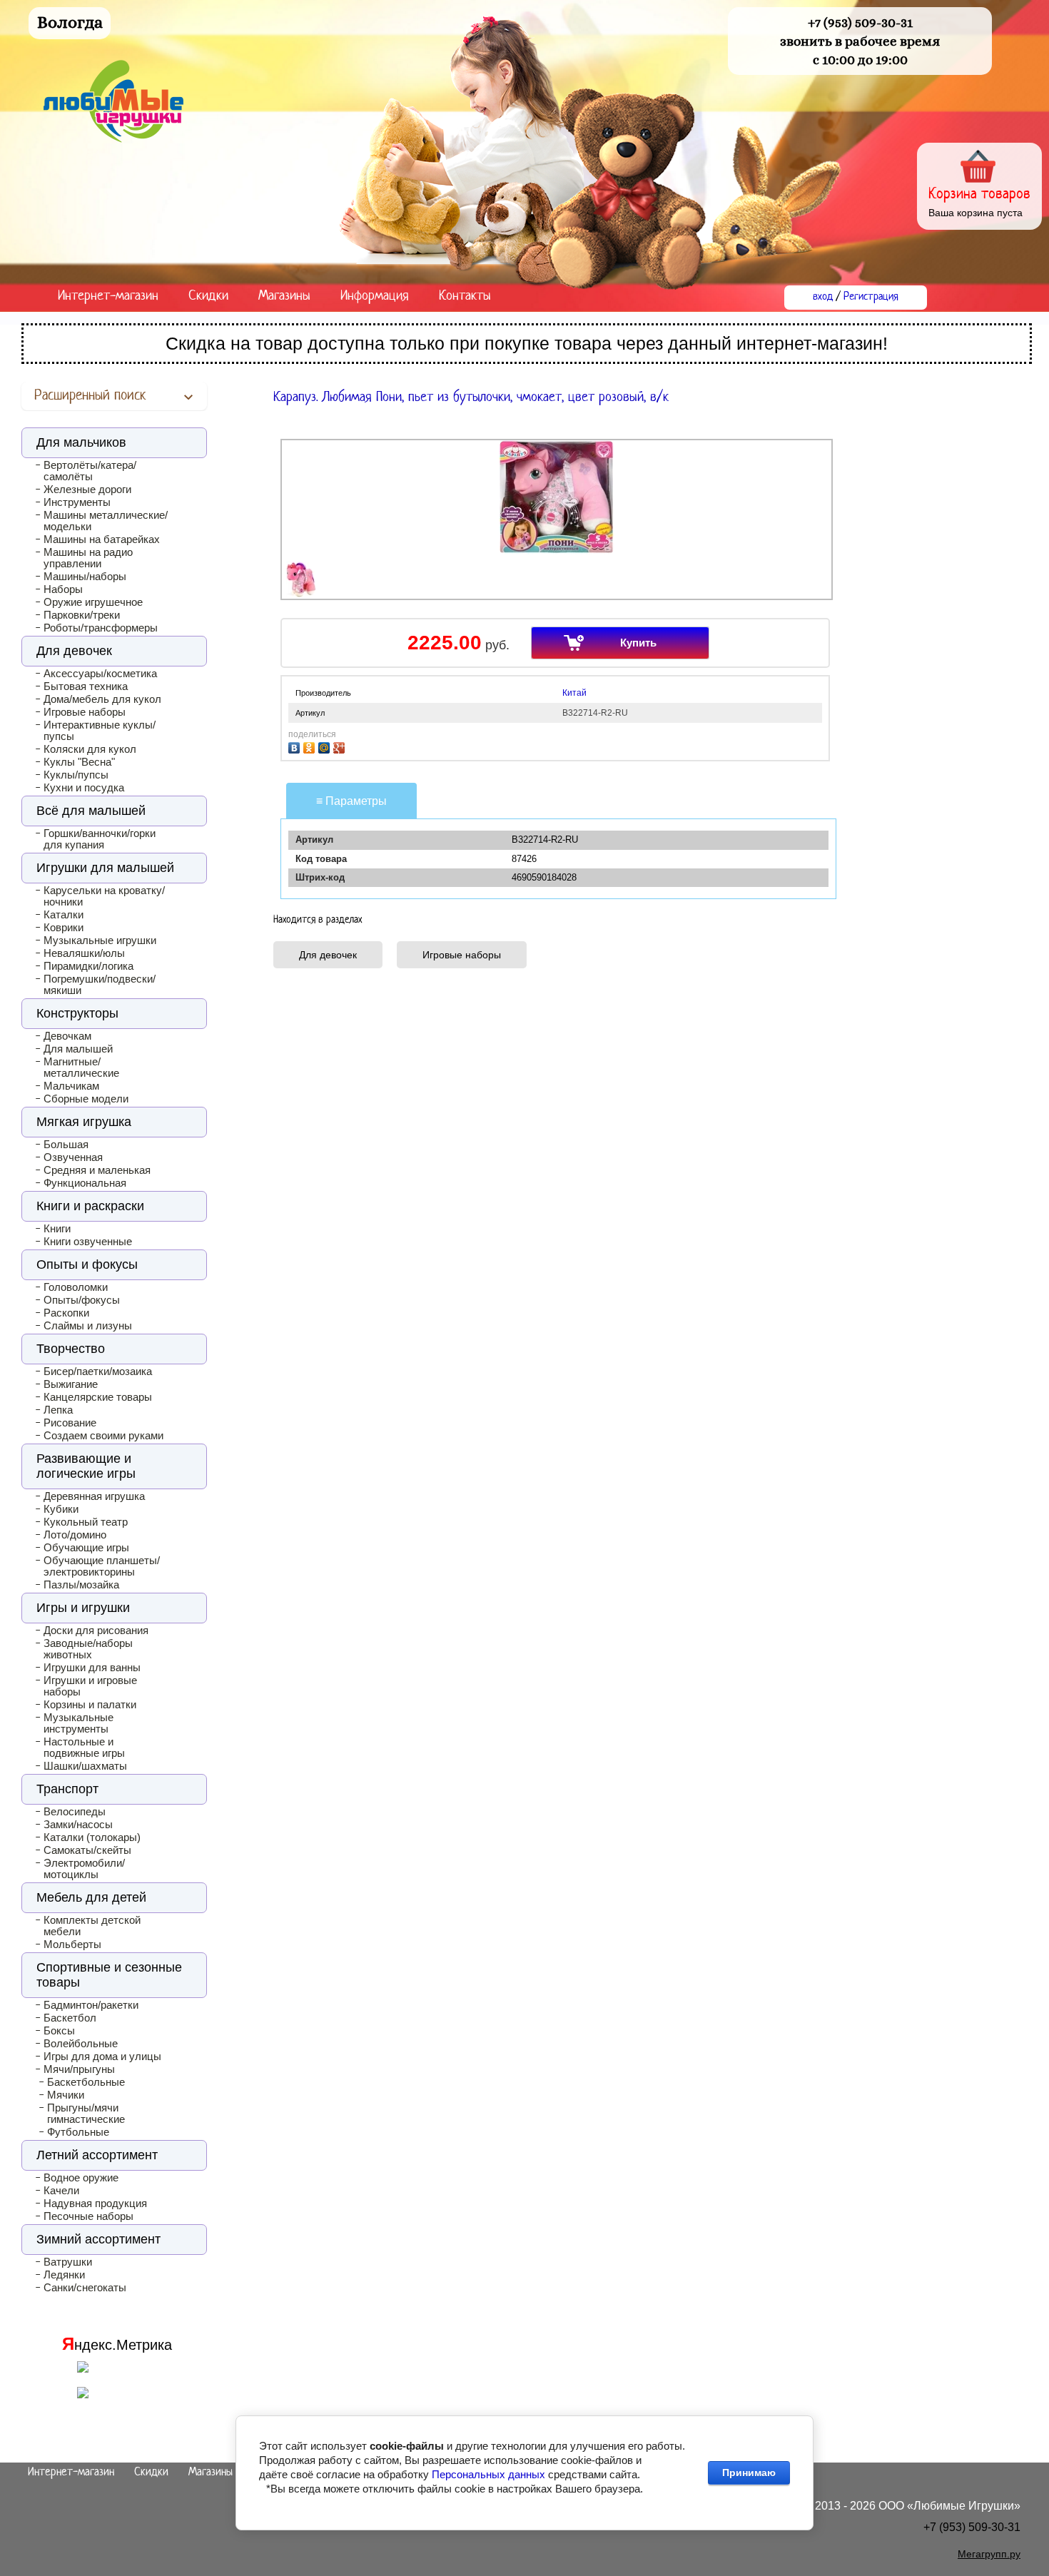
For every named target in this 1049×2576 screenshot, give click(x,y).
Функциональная (85, 1183)
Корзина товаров (979, 194)
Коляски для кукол (90, 749)
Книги (57, 1229)
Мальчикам (71, 1086)
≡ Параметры (351, 801)
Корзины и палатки (90, 1705)
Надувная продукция (95, 2204)
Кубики (61, 1509)
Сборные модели (86, 1099)
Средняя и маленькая (97, 1170)
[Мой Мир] (326, 746)
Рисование (70, 1423)
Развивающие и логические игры (86, 1466)
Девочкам (67, 1036)
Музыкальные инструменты (78, 1723)
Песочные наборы (88, 2216)
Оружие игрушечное (93, 602)
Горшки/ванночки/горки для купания (100, 839)
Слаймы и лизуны (88, 1326)
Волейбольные (81, 2044)
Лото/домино (75, 1535)
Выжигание (71, 1384)
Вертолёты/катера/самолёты (90, 471)
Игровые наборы (462, 955)
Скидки (208, 296)
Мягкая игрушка (84, 1122)
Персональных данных (488, 2474)
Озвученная (73, 1157)
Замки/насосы (78, 1825)
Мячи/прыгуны (79, 2069)
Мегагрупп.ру (989, 2554)
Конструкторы (77, 1013)
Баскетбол (70, 2018)
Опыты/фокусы (82, 1300)
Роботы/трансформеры (101, 628)
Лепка (58, 1410)
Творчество (71, 1349)
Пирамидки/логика (88, 966)
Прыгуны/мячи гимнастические (86, 2114)
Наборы (63, 589)
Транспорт (67, 1789)
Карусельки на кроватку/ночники (104, 896)
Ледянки (64, 2275)
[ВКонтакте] (296, 746)
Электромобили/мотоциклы (84, 1869)
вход (823, 297)
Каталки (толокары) (92, 1837)
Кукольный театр (86, 1522)
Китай (574, 693)
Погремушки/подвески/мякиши (100, 985)
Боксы (59, 2031)
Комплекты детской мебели (92, 1926)
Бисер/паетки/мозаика (98, 1371)
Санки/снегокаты (85, 2288)
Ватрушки (68, 2262)
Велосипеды (75, 1812)
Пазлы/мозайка (81, 1585)
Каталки (64, 915)
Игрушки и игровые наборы (90, 1686)
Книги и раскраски (90, 1206)
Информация (375, 296)
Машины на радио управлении (88, 558)
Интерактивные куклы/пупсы (100, 731)
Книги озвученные (88, 1242)
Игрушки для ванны (92, 1668)
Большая (66, 1145)
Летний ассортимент (97, 2155)
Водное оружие (81, 2178)
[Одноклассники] (311, 746)
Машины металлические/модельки (106, 521)
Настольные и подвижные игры (84, 1748)
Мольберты (72, 1944)
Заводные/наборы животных (88, 1649)
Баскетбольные (86, 2082)
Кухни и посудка (84, 788)
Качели (61, 2191)
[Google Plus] (341, 746)
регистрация (871, 297)
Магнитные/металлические (81, 1068)
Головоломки (76, 1287)
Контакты (465, 296)
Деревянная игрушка (94, 1496)
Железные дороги (87, 490)
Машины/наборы (85, 577)
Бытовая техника (86, 686)
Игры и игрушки (83, 1608)
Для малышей (78, 1049)
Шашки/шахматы (85, 1766)
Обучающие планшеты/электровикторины (102, 1566)
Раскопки (66, 1313)
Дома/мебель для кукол (102, 699)
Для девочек (328, 955)
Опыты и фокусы (87, 1264)
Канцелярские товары (98, 1397)
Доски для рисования (96, 1631)
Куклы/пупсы (76, 775)
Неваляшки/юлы (84, 953)
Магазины (284, 296)
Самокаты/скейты (87, 1850)
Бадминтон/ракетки (91, 2005)
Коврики (64, 928)
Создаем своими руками (103, 1436)
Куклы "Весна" (79, 762)
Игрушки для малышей (105, 868)
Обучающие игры (86, 1548)
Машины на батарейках (102, 539)
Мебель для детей (91, 1897)
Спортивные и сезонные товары (109, 1975)
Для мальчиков (81, 442)
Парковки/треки (82, 615)
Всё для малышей (91, 811)
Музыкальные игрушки (100, 940)
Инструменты (77, 502)
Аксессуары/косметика (100, 674)
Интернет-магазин (108, 296)
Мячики (66, 2095)
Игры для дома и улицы (102, 2057)
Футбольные (78, 2132)
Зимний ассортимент (98, 2239)
